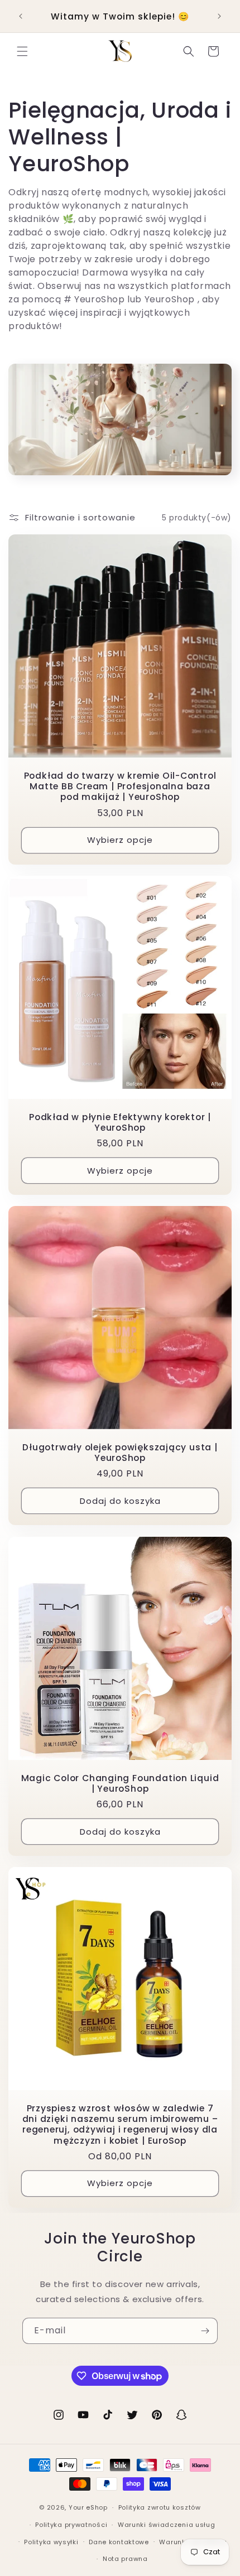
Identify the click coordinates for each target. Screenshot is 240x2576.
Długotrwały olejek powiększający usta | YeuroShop (120, 1453)
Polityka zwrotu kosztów (160, 2507)
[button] (22, 51)
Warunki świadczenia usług (167, 2525)
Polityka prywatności (71, 2525)
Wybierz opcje (120, 840)
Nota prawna (125, 2559)
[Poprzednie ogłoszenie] (21, 16)
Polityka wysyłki (51, 2542)
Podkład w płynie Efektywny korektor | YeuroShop (120, 1122)
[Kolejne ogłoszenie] (219, 16)
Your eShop (88, 2507)
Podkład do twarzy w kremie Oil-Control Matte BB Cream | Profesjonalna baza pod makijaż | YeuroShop (120, 787)
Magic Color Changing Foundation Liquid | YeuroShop (120, 1783)
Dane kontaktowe (119, 2542)
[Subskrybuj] (205, 2331)
